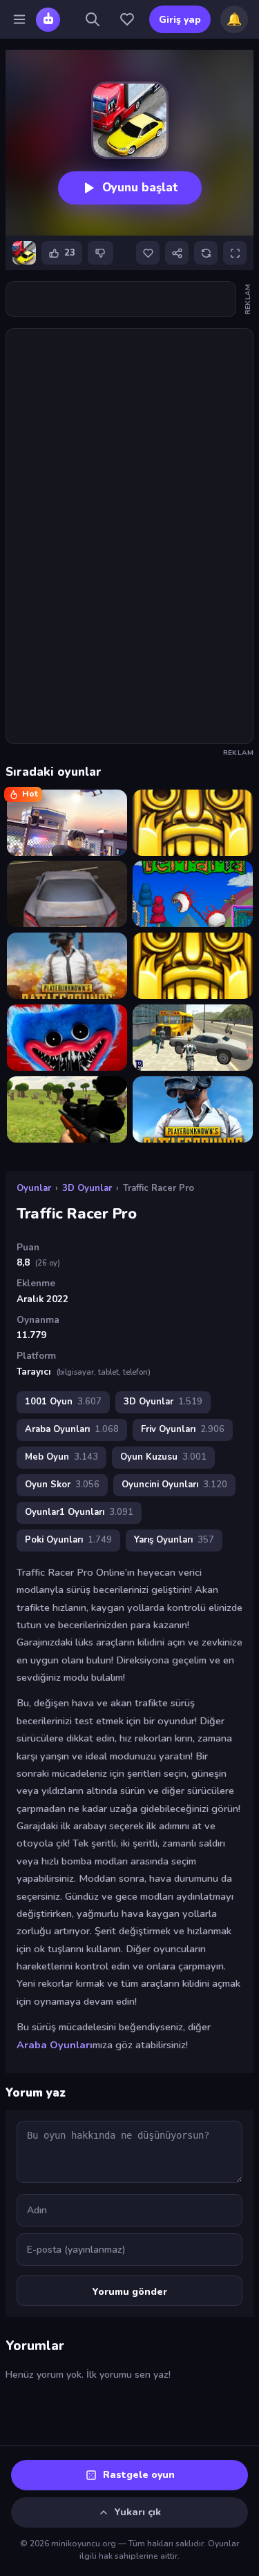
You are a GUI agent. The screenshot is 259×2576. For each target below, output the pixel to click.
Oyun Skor (62, 1485)
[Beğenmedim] (100, 253)
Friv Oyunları (183, 1429)
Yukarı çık (138, 2512)
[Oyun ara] (93, 19)
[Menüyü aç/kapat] (19, 19)
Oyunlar (34, 1188)
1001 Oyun (63, 1402)
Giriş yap (180, 20)
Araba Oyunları (72, 1429)
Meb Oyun (61, 1457)
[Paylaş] (177, 253)
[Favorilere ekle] (148, 253)
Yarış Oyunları (174, 1540)
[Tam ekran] (235, 253)
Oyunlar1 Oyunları (79, 1512)
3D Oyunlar (87, 1188)
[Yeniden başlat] (206, 253)
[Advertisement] (121, 299)
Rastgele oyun (139, 2475)
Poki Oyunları (68, 1540)
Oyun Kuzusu (163, 1457)
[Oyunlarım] (127, 19)
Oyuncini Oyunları (174, 1485)
